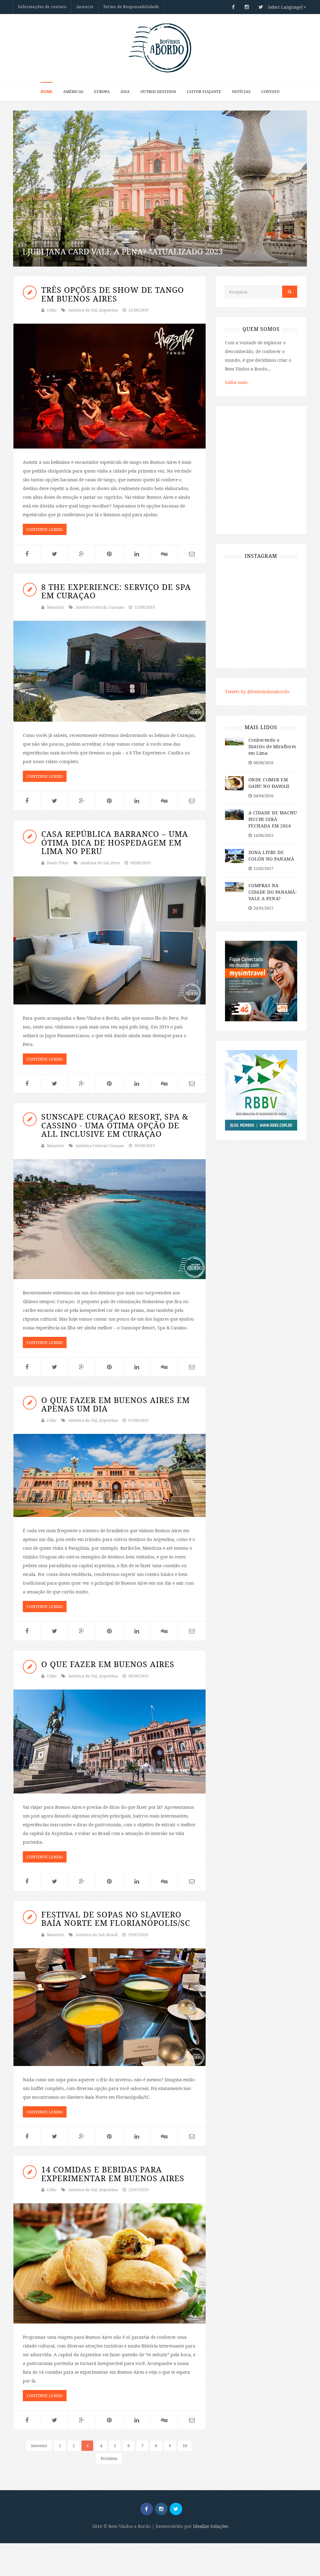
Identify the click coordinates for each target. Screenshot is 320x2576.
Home (47, 92)
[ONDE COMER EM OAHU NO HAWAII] (234, 783)
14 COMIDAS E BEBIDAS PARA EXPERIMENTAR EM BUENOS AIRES (113, 2174)
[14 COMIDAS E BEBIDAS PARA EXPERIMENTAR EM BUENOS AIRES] (110, 2263)
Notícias (241, 92)
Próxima (109, 2458)
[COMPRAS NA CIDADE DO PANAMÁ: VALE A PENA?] (234, 887)
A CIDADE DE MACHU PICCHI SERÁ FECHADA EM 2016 (273, 819)
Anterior (39, 2446)
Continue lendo (45, 529)
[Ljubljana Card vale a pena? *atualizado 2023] (160, 189)
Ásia (125, 92)
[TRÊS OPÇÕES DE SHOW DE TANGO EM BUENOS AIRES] (110, 386)
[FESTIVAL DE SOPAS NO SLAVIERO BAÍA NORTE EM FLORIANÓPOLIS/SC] (110, 2007)
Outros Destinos (158, 92)
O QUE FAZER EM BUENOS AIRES (108, 1664)
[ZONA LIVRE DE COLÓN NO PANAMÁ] (234, 855)
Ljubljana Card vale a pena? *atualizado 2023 (123, 251)
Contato (270, 92)
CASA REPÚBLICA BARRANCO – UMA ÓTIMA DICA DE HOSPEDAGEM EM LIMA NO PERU (115, 842)
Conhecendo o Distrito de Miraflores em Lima (272, 746)
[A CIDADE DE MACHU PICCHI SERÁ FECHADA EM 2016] (234, 814)
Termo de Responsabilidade (131, 7)
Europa (102, 92)
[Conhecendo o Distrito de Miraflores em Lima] (234, 741)
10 (185, 2446)
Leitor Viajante (204, 92)
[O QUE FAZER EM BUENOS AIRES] (110, 1742)
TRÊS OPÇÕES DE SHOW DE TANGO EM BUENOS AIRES (113, 294)
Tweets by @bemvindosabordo (257, 692)
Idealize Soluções (211, 2526)
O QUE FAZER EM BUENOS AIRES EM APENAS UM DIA (115, 1404)
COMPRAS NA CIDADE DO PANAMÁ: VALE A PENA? (273, 892)
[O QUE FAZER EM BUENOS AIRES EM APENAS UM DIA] (110, 1475)
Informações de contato (42, 7)
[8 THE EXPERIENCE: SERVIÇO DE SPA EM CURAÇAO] (110, 671)
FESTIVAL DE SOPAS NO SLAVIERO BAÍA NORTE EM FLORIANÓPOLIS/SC (116, 1919)
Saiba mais (236, 382)
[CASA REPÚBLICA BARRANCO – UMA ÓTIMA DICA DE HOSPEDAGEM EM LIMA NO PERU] (110, 940)
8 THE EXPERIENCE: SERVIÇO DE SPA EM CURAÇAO (116, 591)
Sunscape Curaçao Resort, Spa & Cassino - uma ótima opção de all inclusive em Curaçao (115, 1125)
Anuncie (85, 7)
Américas (73, 92)
